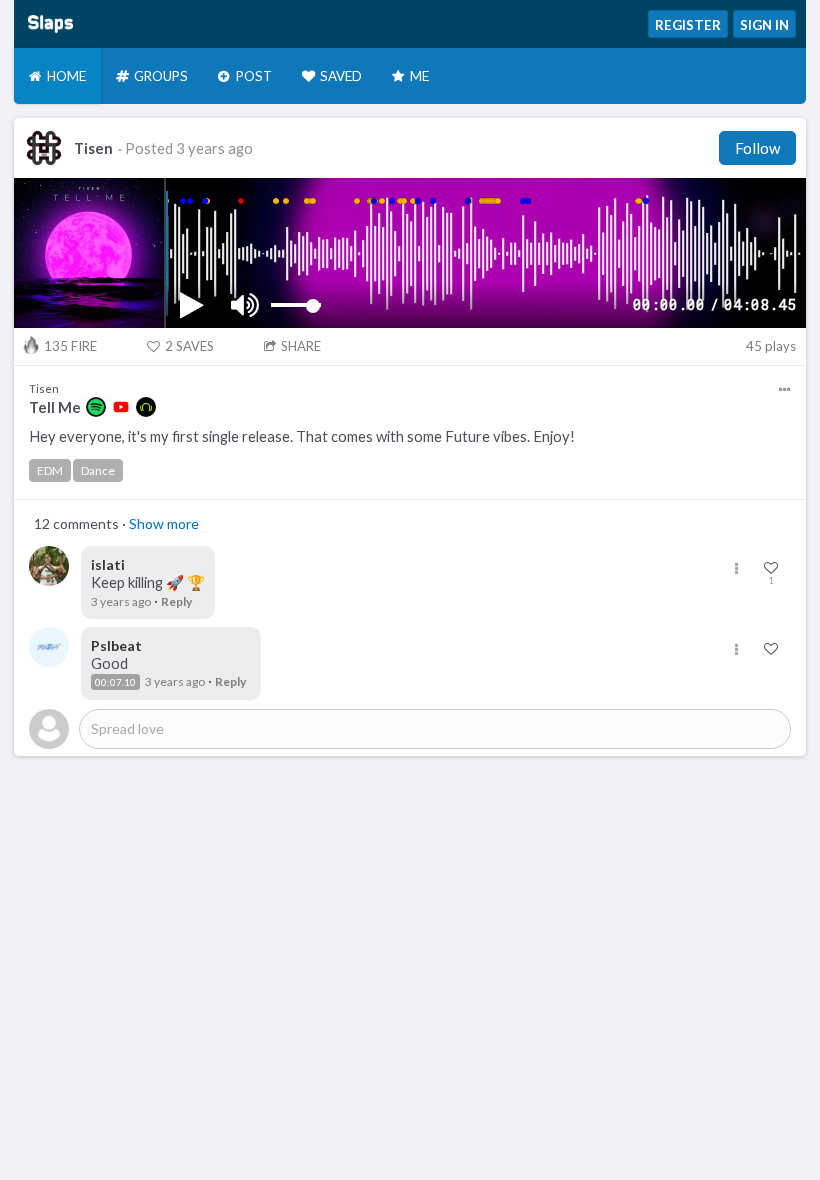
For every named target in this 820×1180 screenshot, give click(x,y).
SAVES (189, 346)
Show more (164, 523)
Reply (176, 601)
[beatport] (146, 407)
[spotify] (96, 407)
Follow (757, 148)
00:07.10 (115, 682)
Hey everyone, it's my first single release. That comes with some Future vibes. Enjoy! (302, 436)
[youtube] (121, 407)
